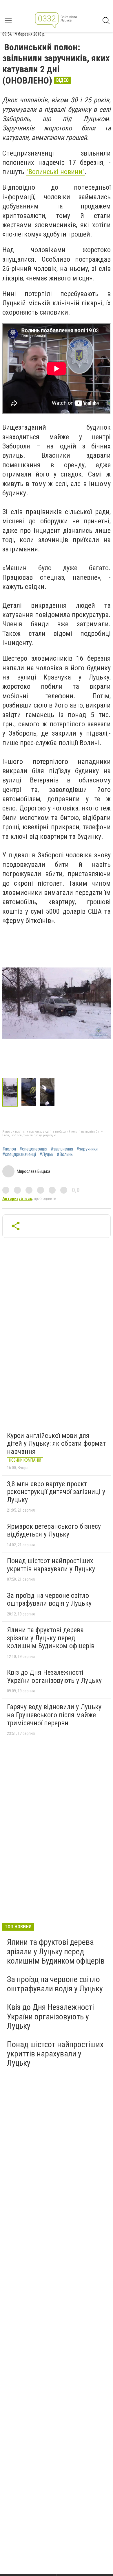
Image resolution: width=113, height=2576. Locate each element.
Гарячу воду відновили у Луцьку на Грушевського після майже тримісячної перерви (54, 1715)
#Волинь (65, 1155)
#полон (9, 1149)
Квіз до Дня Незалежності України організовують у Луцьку (54, 1676)
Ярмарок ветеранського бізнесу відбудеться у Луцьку (54, 1530)
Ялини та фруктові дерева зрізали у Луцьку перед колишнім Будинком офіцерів (51, 1638)
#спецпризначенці (19, 1155)
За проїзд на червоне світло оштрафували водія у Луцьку (49, 1600)
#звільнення (62, 1149)
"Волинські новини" (55, 172)
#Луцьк (46, 1155)
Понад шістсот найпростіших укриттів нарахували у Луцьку (51, 1565)
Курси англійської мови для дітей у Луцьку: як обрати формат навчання (56, 1444)
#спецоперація (33, 1149)
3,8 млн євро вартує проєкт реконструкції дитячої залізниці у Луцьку (56, 1492)
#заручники (87, 1149)
